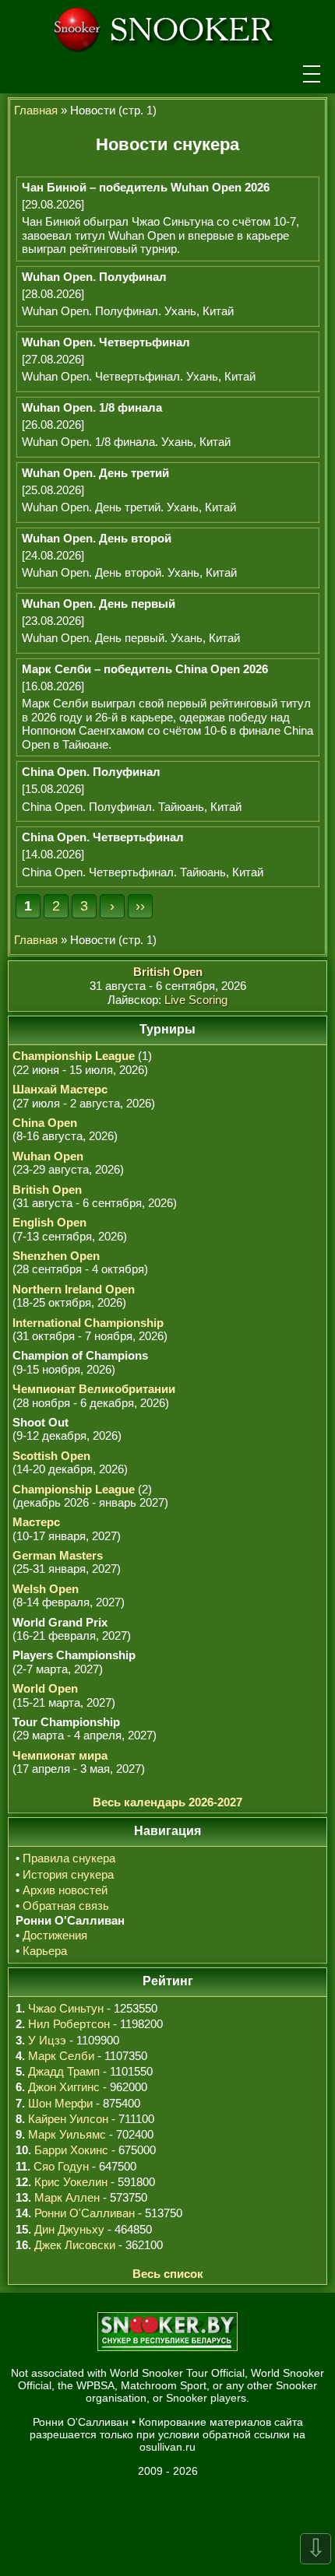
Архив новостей (65, 1890)
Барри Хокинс (71, 2150)
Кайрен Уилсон (68, 2119)
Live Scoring (196, 1000)
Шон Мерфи (60, 2103)
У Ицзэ (47, 2040)
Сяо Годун (61, 2166)
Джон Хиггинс (64, 2087)
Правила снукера (69, 1858)
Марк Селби (61, 2056)
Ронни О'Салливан (85, 2213)
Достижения (55, 1935)
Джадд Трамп (64, 2071)
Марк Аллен (67, 2197)
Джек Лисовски (75, 2245)
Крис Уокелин (71, 2182)
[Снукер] (167, 27)
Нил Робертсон (69, 2024)
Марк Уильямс (67, 2134)
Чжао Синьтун (66, 2008)
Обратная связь (66, 1906)
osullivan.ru (167, 2447)
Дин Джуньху (69, 2229)
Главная (36, 110)
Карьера (45, 1951)
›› (140, 906)
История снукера (68, 1874)
